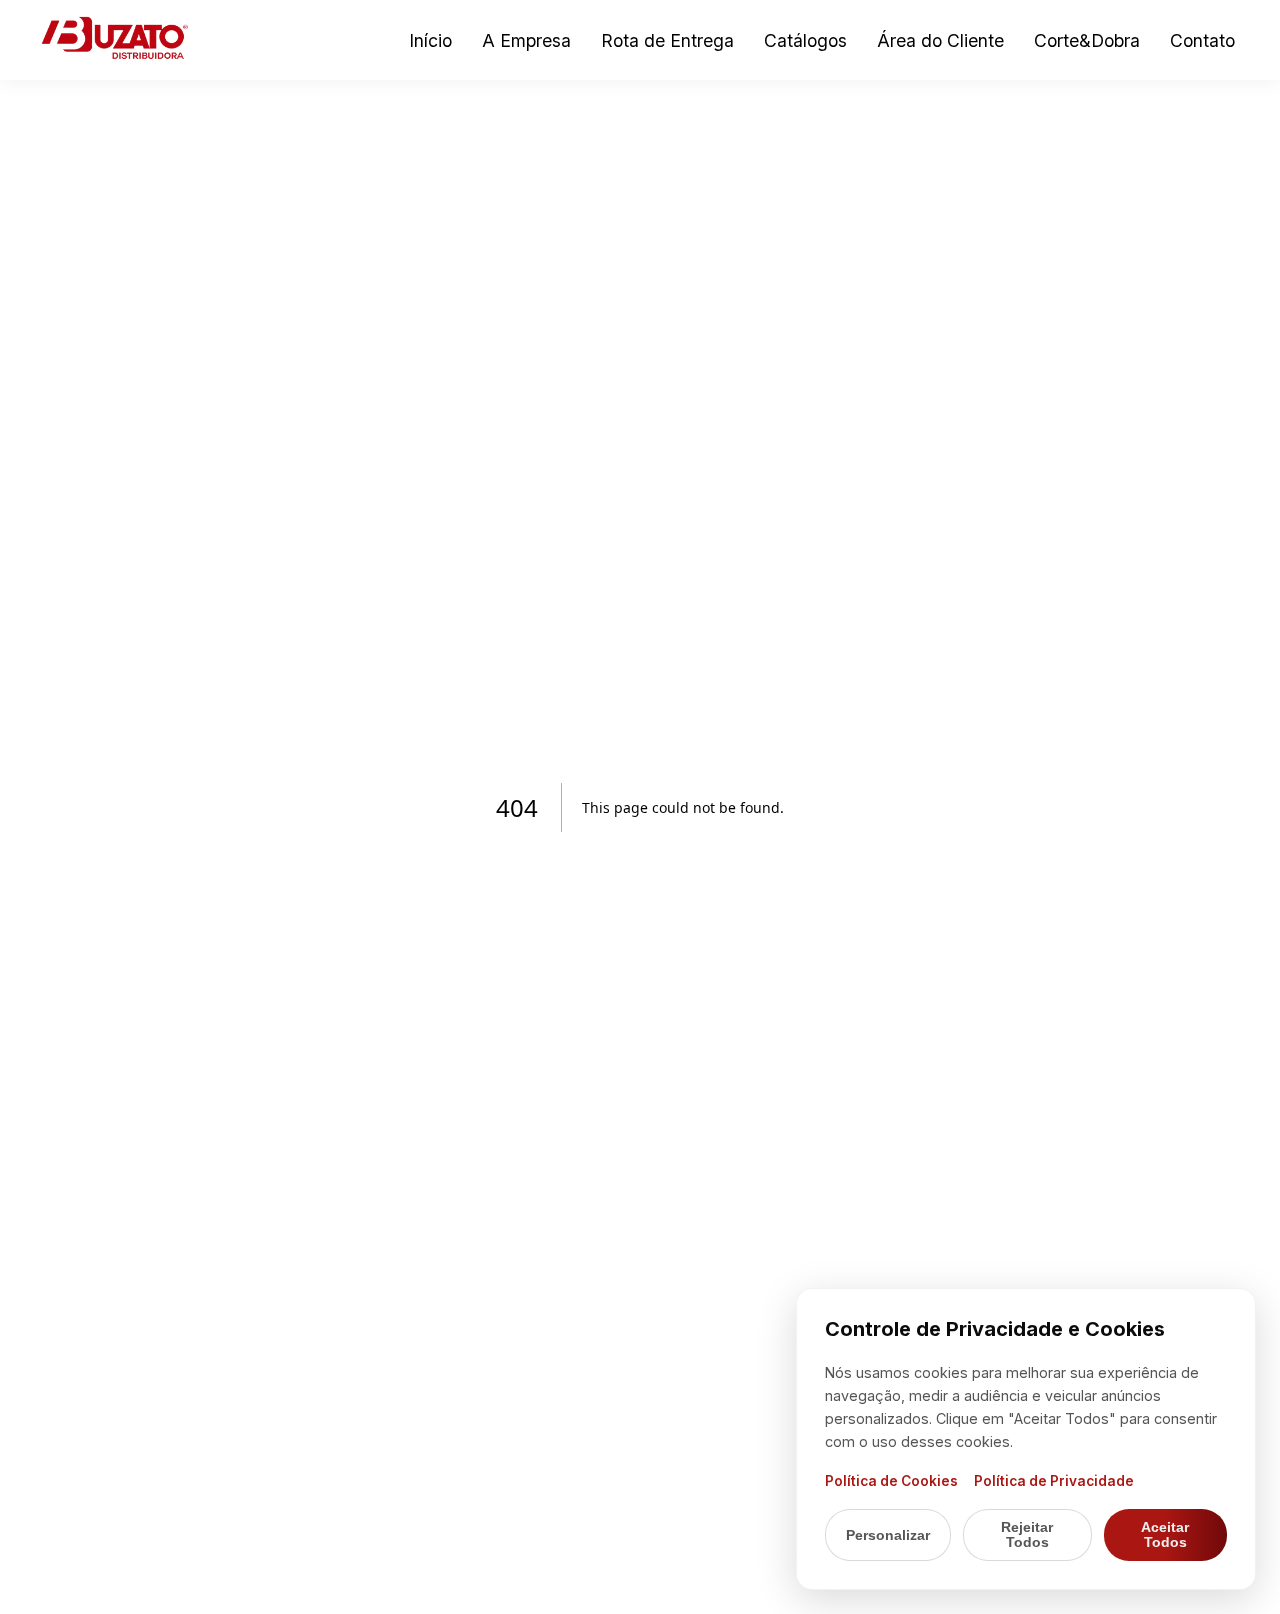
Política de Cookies (891, 1481)
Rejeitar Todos (1027, 1535)
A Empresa (526, 40)
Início (430, 40)
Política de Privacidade (1054, 1481)
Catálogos (805, 40)
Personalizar (888, 1535)
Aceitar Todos (1165, 1535)
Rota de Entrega (667, 40)
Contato (1202, 40)
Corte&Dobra (1087, 40)
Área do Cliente (940, 40)
